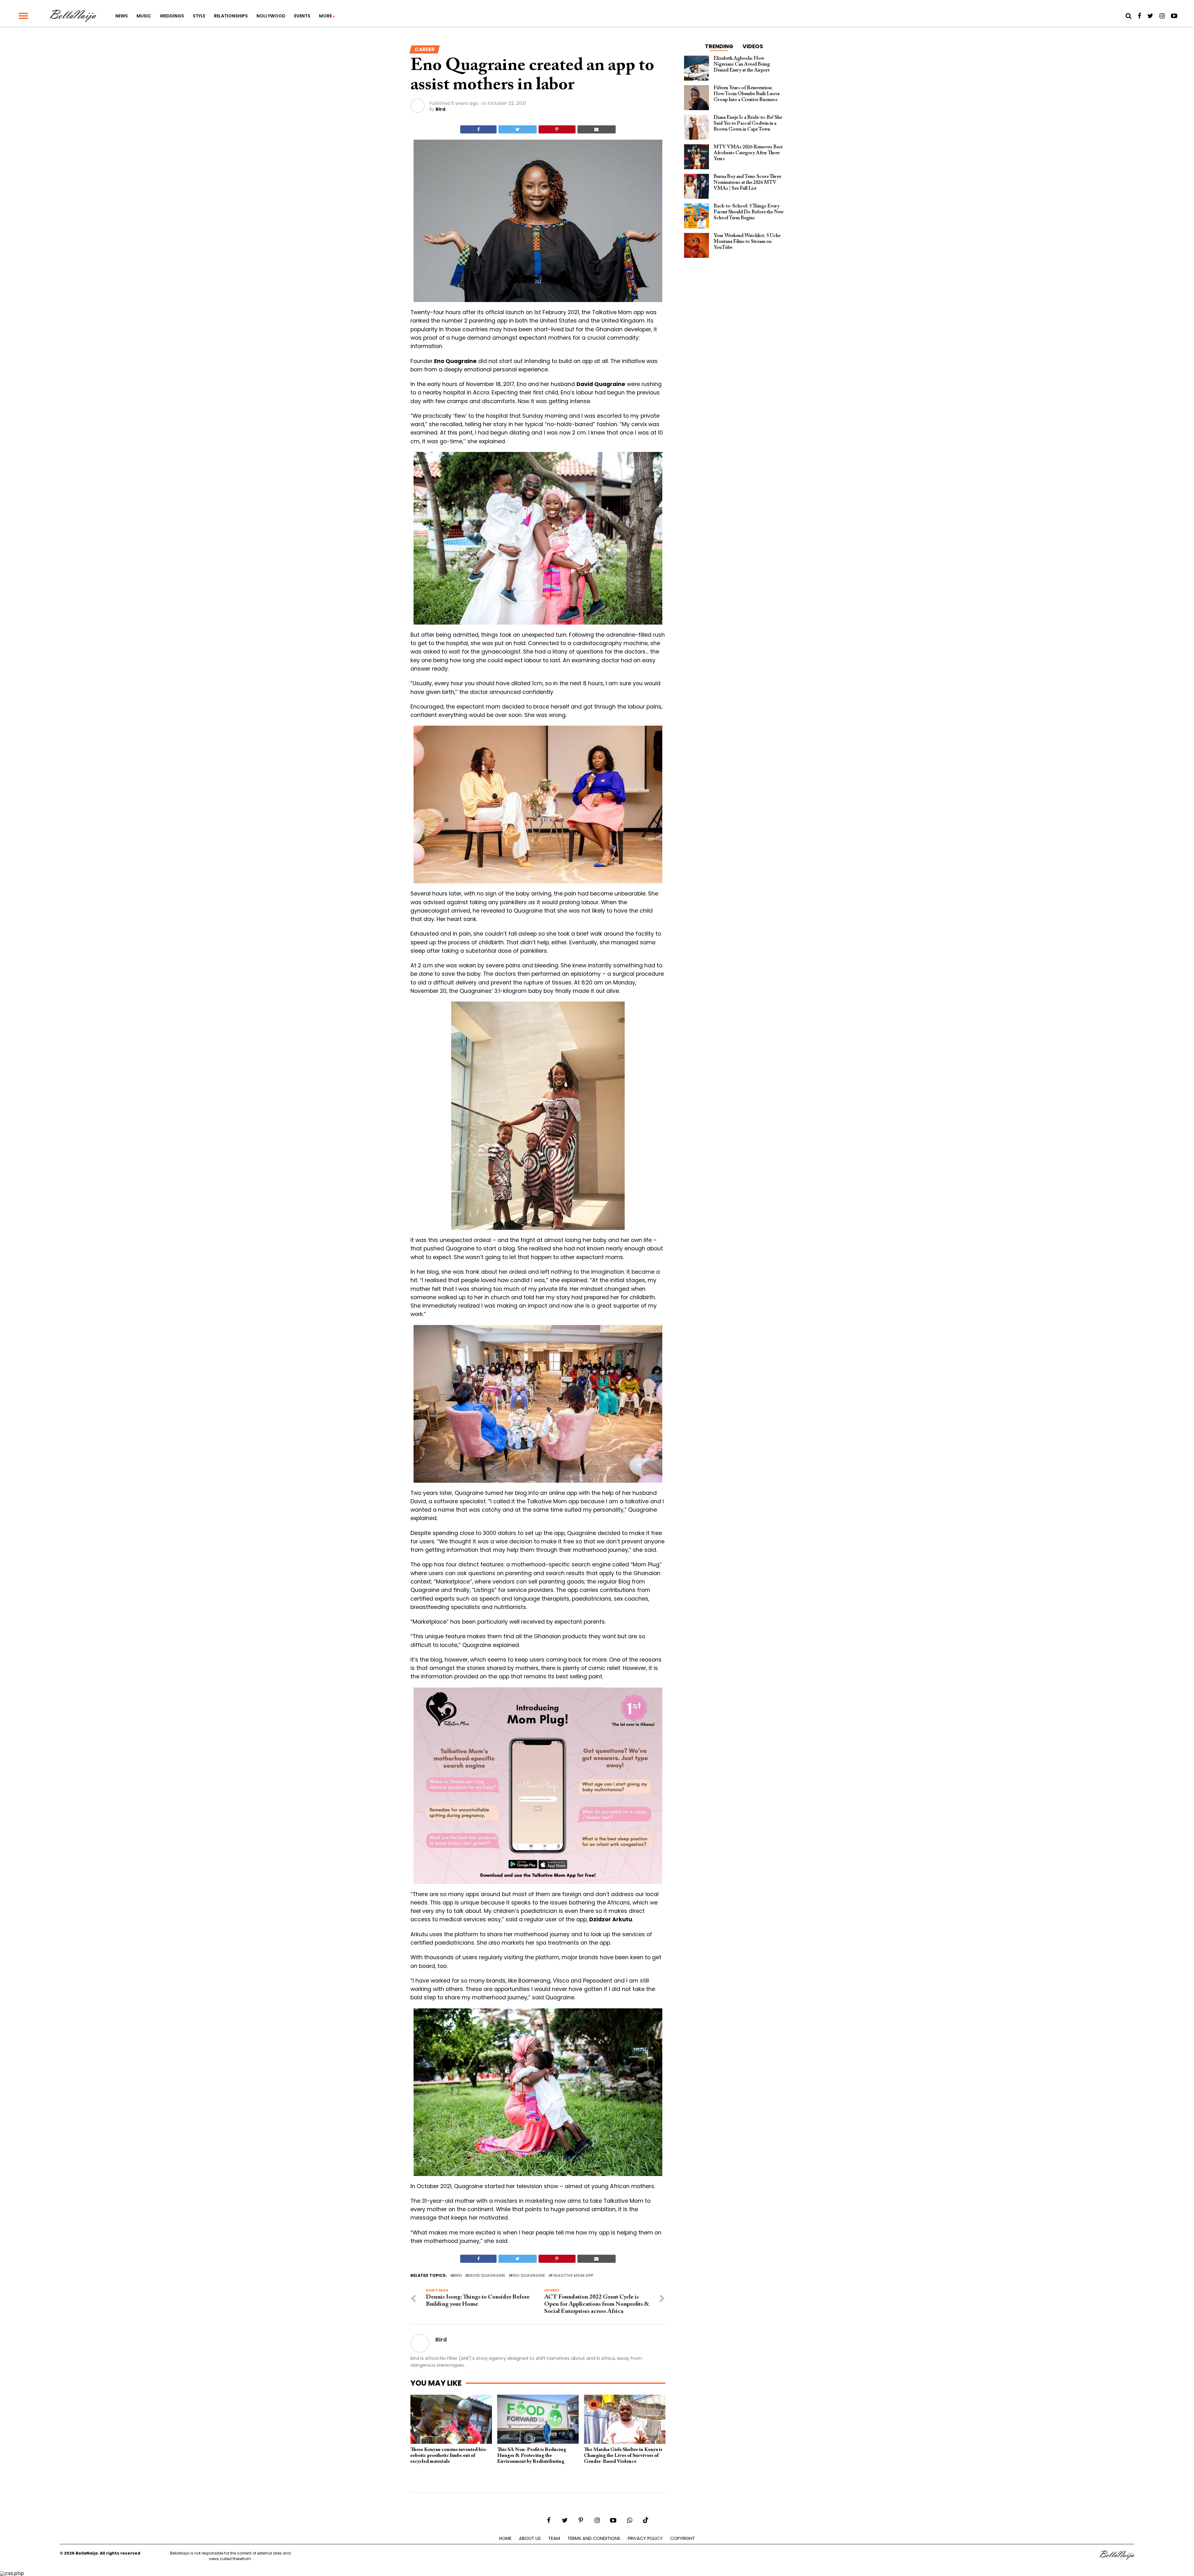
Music (144, 16)
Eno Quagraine (528, 2276)
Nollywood (271, 16)
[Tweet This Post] (517, 129)
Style (199, 16)
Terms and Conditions (594, 2538)
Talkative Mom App (572, 2276)
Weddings (172, 16)
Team (554, 2538)
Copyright (683, 2538)
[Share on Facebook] (478, 129)
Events (302, 16)
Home (505, 2538)
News (122, 16)
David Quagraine (486, 2276)
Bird (440, 109)
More (325, 16)
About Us (530, 2538)
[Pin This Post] (557, 129)
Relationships (231, 16)
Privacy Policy (645, 2538)
